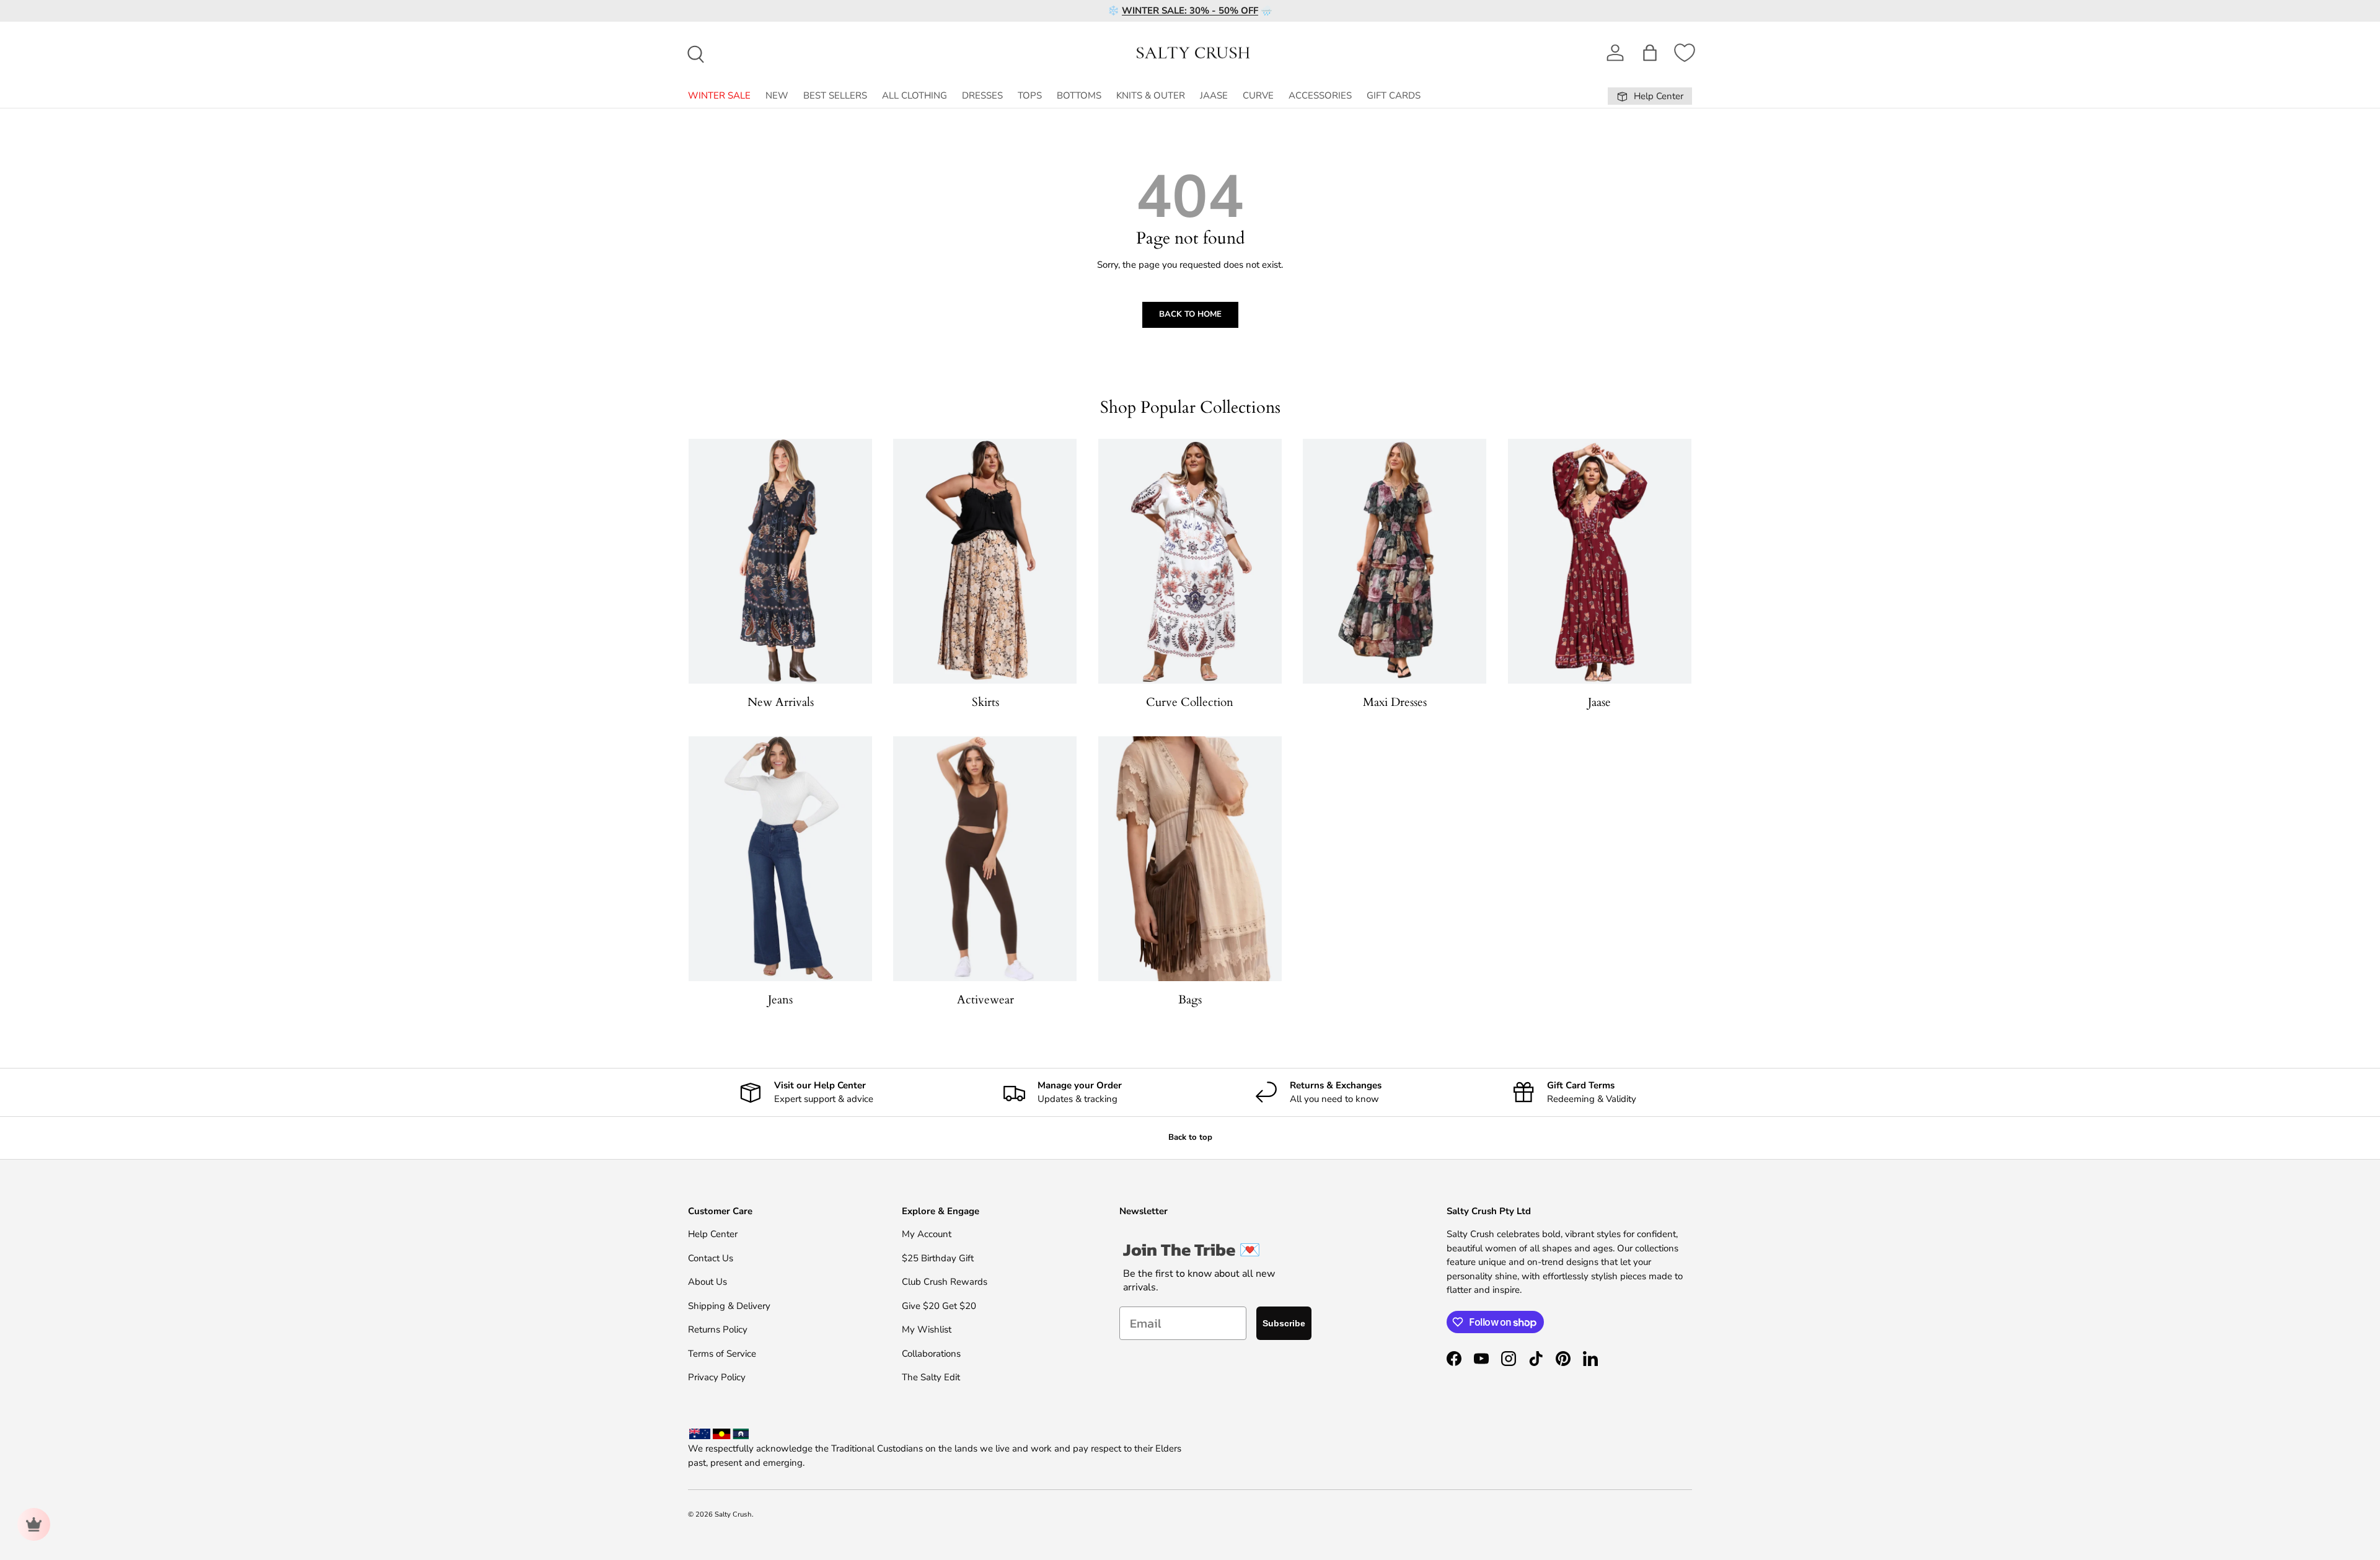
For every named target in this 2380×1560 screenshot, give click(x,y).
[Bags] (1190, 859)
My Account (927, 1234)
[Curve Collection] (1190, 561)
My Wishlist (927, 1329)
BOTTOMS (1079, 95)
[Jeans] (780, 859)
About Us (707, 1282)
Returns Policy (718, 1329)
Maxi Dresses (1395, 702)
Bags (1190, 1000)
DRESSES (982, 95)
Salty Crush (733, 1514)
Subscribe (1284, 1323)
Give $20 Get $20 (939, 1306)
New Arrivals (781, 702)
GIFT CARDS (1394, 95)
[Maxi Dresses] (1395, 561)
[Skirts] (985, 561)
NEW (777, 95)
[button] (1650, 53)
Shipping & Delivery (729, 1306)
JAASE (1214, 95)
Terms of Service (722, 1354)
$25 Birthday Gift (938, 1258)
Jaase (1599, 702)
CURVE (1258, 95)
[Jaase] (1600, 561)
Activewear (985, 1000)
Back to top (1190, 1137)
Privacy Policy (717, 1377)
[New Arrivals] (780, 561)
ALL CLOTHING (915, 95)
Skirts (985, 702)
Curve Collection (1190, 702)
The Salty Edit (931, 1377)
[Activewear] (985, 859)
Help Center (713, 1234)
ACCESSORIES (1320, 95)
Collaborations (931, 1354)
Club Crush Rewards (945, 1282)
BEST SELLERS (835, 95)
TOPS (1030, 95)
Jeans (780, 1000)
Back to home (1190, 314)
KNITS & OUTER (1151, 95)
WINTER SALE (719, 95)
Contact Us (711, 1258)
